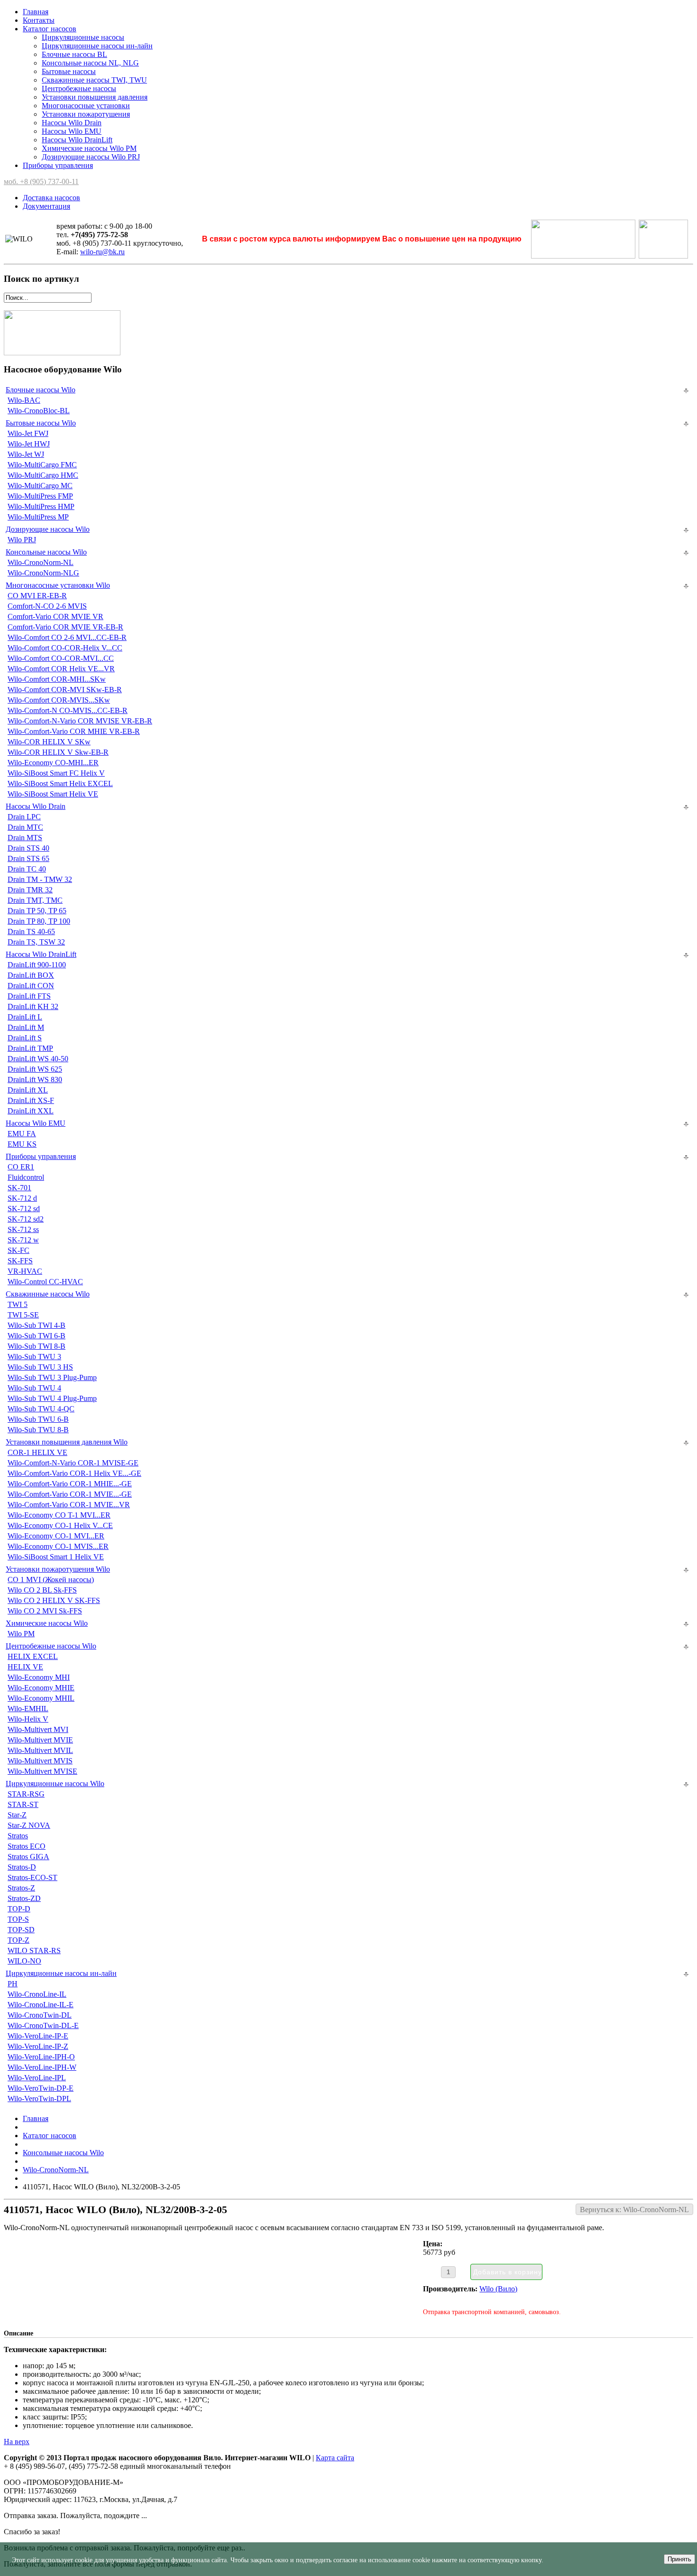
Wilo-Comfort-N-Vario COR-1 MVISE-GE (73, 1463)
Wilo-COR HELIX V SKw (49, 742)
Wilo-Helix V (28, 1719)
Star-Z (17, 1815)
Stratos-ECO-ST (32, 1877)
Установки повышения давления (95, 97)
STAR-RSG (26, 1794)
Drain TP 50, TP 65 (37, 911)
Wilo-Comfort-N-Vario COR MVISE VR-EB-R (80, 721)
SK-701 (19, 1188)
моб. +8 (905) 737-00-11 (41, 181)
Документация (46, 206)
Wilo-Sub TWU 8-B (38, 1430)
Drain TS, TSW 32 (36, 942)
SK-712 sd (24, 1209)
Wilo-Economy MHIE (41, 1688)
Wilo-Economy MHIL (41, 1698)
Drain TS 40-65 (31, 931)
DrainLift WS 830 (35, 1080)
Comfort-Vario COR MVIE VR (55, 616)
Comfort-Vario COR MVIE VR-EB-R (65, 627)
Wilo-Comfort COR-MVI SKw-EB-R (65, 690)
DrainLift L (25, 1017)
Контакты (39, 20)
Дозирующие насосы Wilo (48, 529)
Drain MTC (25, 827)
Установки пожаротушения (86, 114)
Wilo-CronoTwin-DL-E (43, 2025)
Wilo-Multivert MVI (38, 1729)
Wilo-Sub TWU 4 (34, 1388)
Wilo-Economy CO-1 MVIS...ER (58, 1546)
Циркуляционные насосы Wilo (55, 1784)
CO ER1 (21, 1167)
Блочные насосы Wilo (41, 390)
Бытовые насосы (69, 71)
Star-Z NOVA (29, 1825)
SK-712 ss (23, 1229)
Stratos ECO (27, 1846)
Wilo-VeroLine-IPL (37, 2078)
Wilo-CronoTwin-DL (40, 2015)
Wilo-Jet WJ (26, 454)
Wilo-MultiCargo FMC (42, 465)
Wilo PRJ (22, 540)
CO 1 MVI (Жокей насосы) (51, 1580)
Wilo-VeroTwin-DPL (39, 2099)
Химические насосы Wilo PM (89, 148)
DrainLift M (26, 1027)
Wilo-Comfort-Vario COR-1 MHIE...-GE (70, 1484)
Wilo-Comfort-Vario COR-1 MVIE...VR (69, 1505)
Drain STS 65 (28, 858)
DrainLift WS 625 (35, 1069)
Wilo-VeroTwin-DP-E (41, 2088)
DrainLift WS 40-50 (38, 1059)
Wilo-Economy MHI (39, 1677)
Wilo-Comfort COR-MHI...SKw (57, 679)
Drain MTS (25, 838)
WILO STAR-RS (34, 1951)
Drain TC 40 (27, 869)
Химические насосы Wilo (47, 1623)
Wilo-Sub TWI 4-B (37, 1325)
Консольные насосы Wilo (46, 552)
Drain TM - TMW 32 (40, 879)
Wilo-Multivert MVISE (42, 1771)
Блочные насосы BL (74, 54)
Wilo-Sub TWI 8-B (37, 1346)
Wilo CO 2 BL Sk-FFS (42, 1590)
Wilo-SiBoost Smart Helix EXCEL (60, 783)
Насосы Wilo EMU (72, 131)
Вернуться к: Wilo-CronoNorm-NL (634, 2210)
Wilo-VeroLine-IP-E (38, 2036)
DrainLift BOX (31, 975)
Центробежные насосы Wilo (51, 1646)
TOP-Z (18, 1940)
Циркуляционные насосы (83, 37)
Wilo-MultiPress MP (38, 517)
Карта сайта (335, 2458)
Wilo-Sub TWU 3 (34, 1357)
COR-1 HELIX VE (37, 1452)
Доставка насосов (51, 198)
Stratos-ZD (24, 1898)
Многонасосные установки (86, 106)
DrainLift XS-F (31, 1100)
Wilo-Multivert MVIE (40, 1740)
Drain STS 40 (28, 848)
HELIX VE (25, 1667)
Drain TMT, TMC (35, 900)
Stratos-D (22, 1867)
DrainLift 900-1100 (37, 965)
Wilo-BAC (24, 400)
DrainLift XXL (31, 1111)
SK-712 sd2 (26, 1219)
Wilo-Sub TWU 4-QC (41, 1409)
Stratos (18, 1836)
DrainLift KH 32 (33, 1006)
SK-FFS (20, 1261)
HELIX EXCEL (33, 1656)
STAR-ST (23, 1804)
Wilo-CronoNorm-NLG (43, 573)
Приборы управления (58, 165)
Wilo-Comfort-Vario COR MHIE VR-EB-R (74, 731)
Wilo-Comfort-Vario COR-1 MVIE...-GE (70, 1494)
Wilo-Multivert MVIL (40, 1750)
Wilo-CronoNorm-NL (41, 562)
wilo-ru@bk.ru (102, 252)
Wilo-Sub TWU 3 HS (40, 1367)
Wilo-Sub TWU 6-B (38, 1419)
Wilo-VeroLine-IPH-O (41, 2057)
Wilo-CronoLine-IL (37, 1994)
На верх (17, 2442)
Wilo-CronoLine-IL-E (41, 2005)
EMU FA (22, 1134)
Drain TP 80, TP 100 (39, 921)
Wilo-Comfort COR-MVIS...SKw (59, 700)
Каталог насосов (50, 29)
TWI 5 (18, 1304)
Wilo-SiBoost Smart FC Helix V (56, 773)
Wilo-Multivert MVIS (40, 1761)
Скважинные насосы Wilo (48, 1294)
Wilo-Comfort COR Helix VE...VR (61, 669)
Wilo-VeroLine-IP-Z (38, 2046)
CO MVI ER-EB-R (37, 596)
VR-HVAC (25, 1271)
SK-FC (18, 1250)
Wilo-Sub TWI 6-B (37, 1336)
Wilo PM (21, 1634)
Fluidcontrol (26, 1177)
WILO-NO (24, 1961)
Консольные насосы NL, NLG (90, 63)
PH (13, 1984)
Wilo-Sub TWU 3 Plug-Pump (52, 1377)
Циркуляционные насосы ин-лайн (97, 46)
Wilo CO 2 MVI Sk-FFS (45, 1611)
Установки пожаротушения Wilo (58, 1569)
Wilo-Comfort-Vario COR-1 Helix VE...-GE (74, 1473)
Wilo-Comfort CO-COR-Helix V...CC (65, 648)
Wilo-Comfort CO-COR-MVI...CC (61, 658)
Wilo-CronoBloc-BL (39, 411)
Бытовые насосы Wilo (41, 423)
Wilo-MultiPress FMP (40, 496)
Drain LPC (24, 817)
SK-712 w (23, 1240)
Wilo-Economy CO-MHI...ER (53, 763)
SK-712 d (22, 1198)
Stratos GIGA (28, 1857)
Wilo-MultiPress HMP (41, 506)
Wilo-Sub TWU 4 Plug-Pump (52, 1398)
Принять (679, 2559)
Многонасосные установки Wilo (58, 585)
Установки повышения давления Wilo (67, 1442)
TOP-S (18, 1919)
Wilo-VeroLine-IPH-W (42, 2067)
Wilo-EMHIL (28, 1709)
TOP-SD (21, 1930)
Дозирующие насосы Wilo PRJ (91, 157)
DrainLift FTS (29, 996)
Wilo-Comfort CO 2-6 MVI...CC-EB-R (67, 637)
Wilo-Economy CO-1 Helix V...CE (60, 1525)
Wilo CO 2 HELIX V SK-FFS (54, 1600)
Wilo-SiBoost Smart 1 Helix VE (56, 1557)
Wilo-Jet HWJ (29, 444)
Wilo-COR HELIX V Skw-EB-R (58, 752)
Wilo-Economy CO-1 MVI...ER (56, 1536)
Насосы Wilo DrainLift (77, 140)
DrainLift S (25, 1038)
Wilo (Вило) (498, 2289)
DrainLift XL (28, 1090)
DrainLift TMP (30, 1048)
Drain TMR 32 (30, 890)
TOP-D (19, 1909)
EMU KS (22, 1144)
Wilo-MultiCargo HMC (43, 475)
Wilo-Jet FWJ (28, 433)
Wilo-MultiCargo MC (40, 486)
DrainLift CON (31, 986)
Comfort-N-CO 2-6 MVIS (47, 606)
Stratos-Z (21, 1888)
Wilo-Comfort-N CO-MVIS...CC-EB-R (68, 710)
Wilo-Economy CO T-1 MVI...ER (59, 1515)
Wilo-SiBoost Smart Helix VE (53, 794)
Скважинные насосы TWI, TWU (94, 80)
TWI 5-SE (23, 1315)
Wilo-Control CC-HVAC (45, 1282)
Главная (36, 12)
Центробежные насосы (79, 88)
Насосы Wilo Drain (72, 123)
